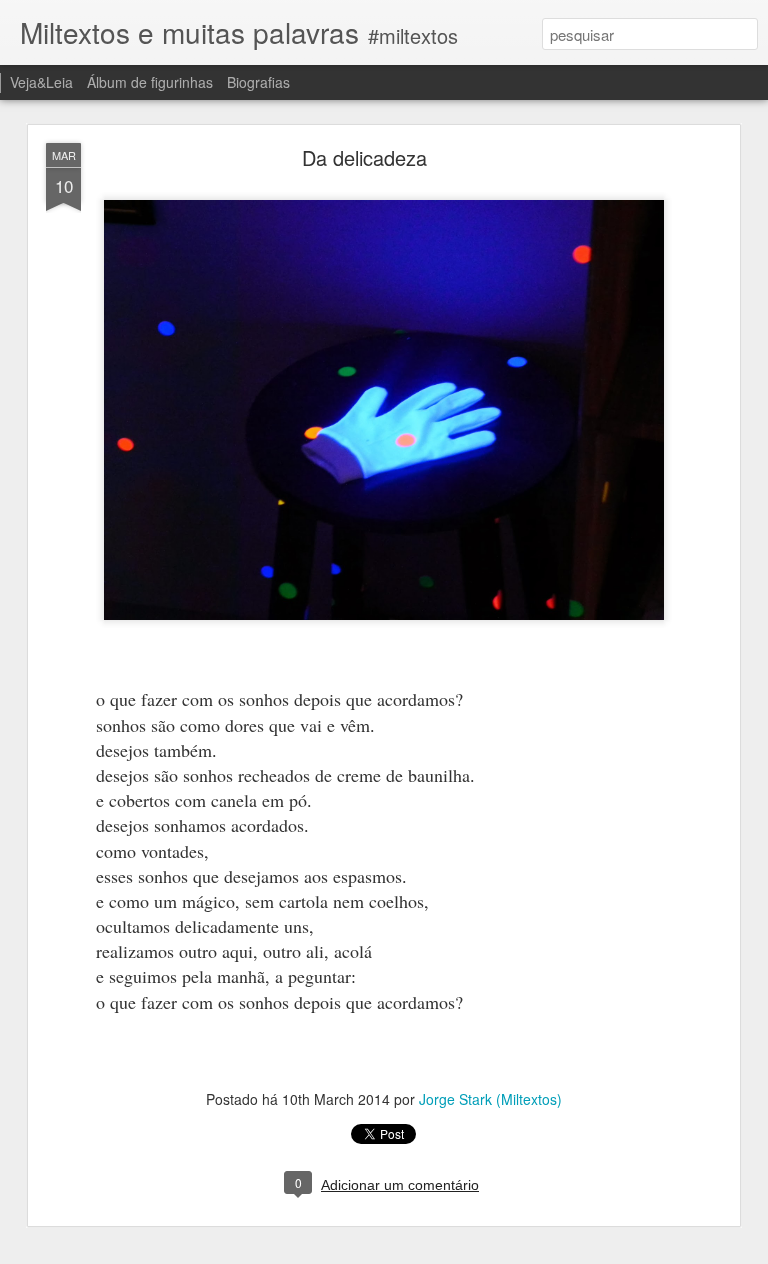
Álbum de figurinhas (150, 82)
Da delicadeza (364, 157)
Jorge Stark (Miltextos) (490, 1099)
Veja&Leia (41, 82)
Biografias (258, 82)
